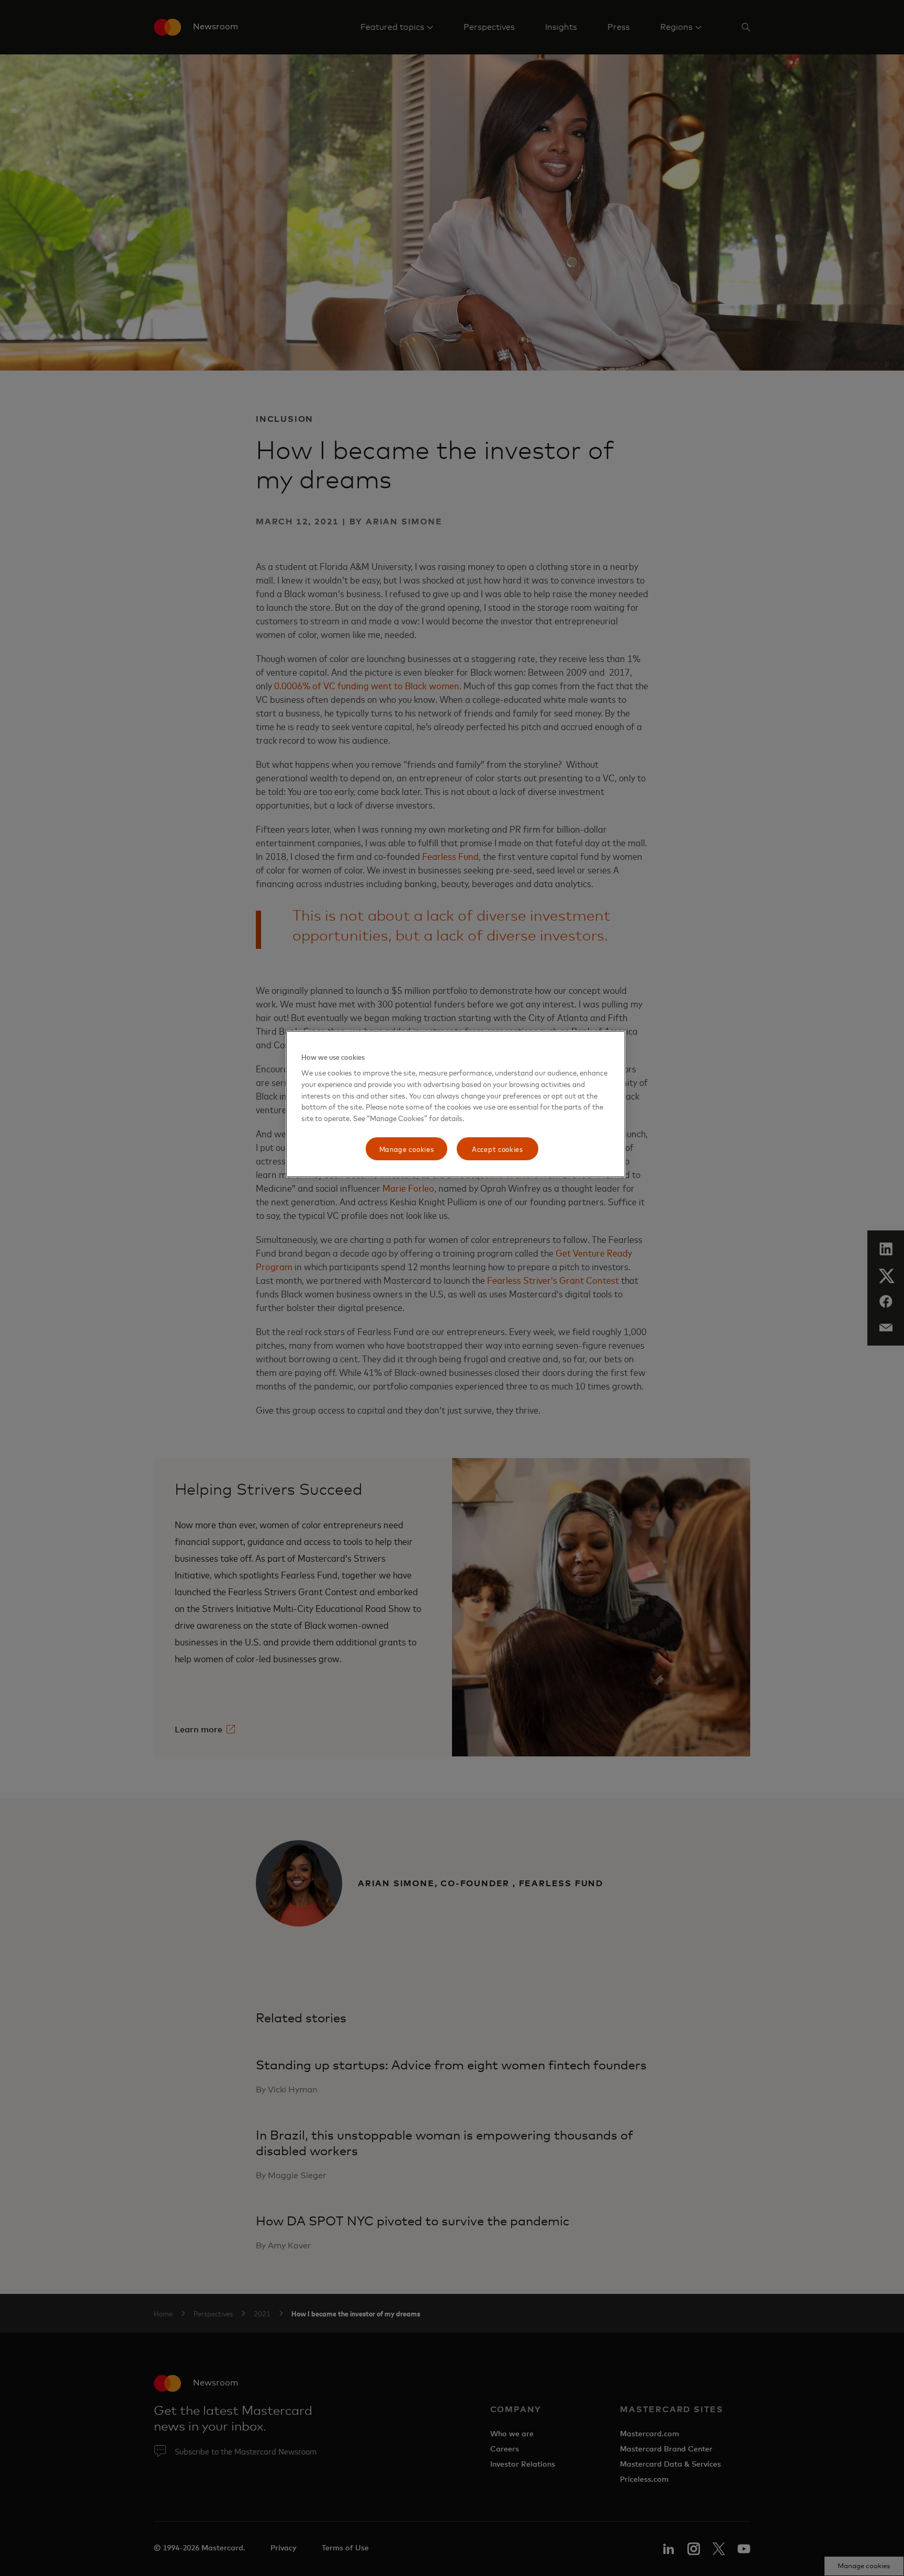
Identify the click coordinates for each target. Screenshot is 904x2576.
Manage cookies (407, 1149)
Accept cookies (498, 1149)
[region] (456, 1104)
